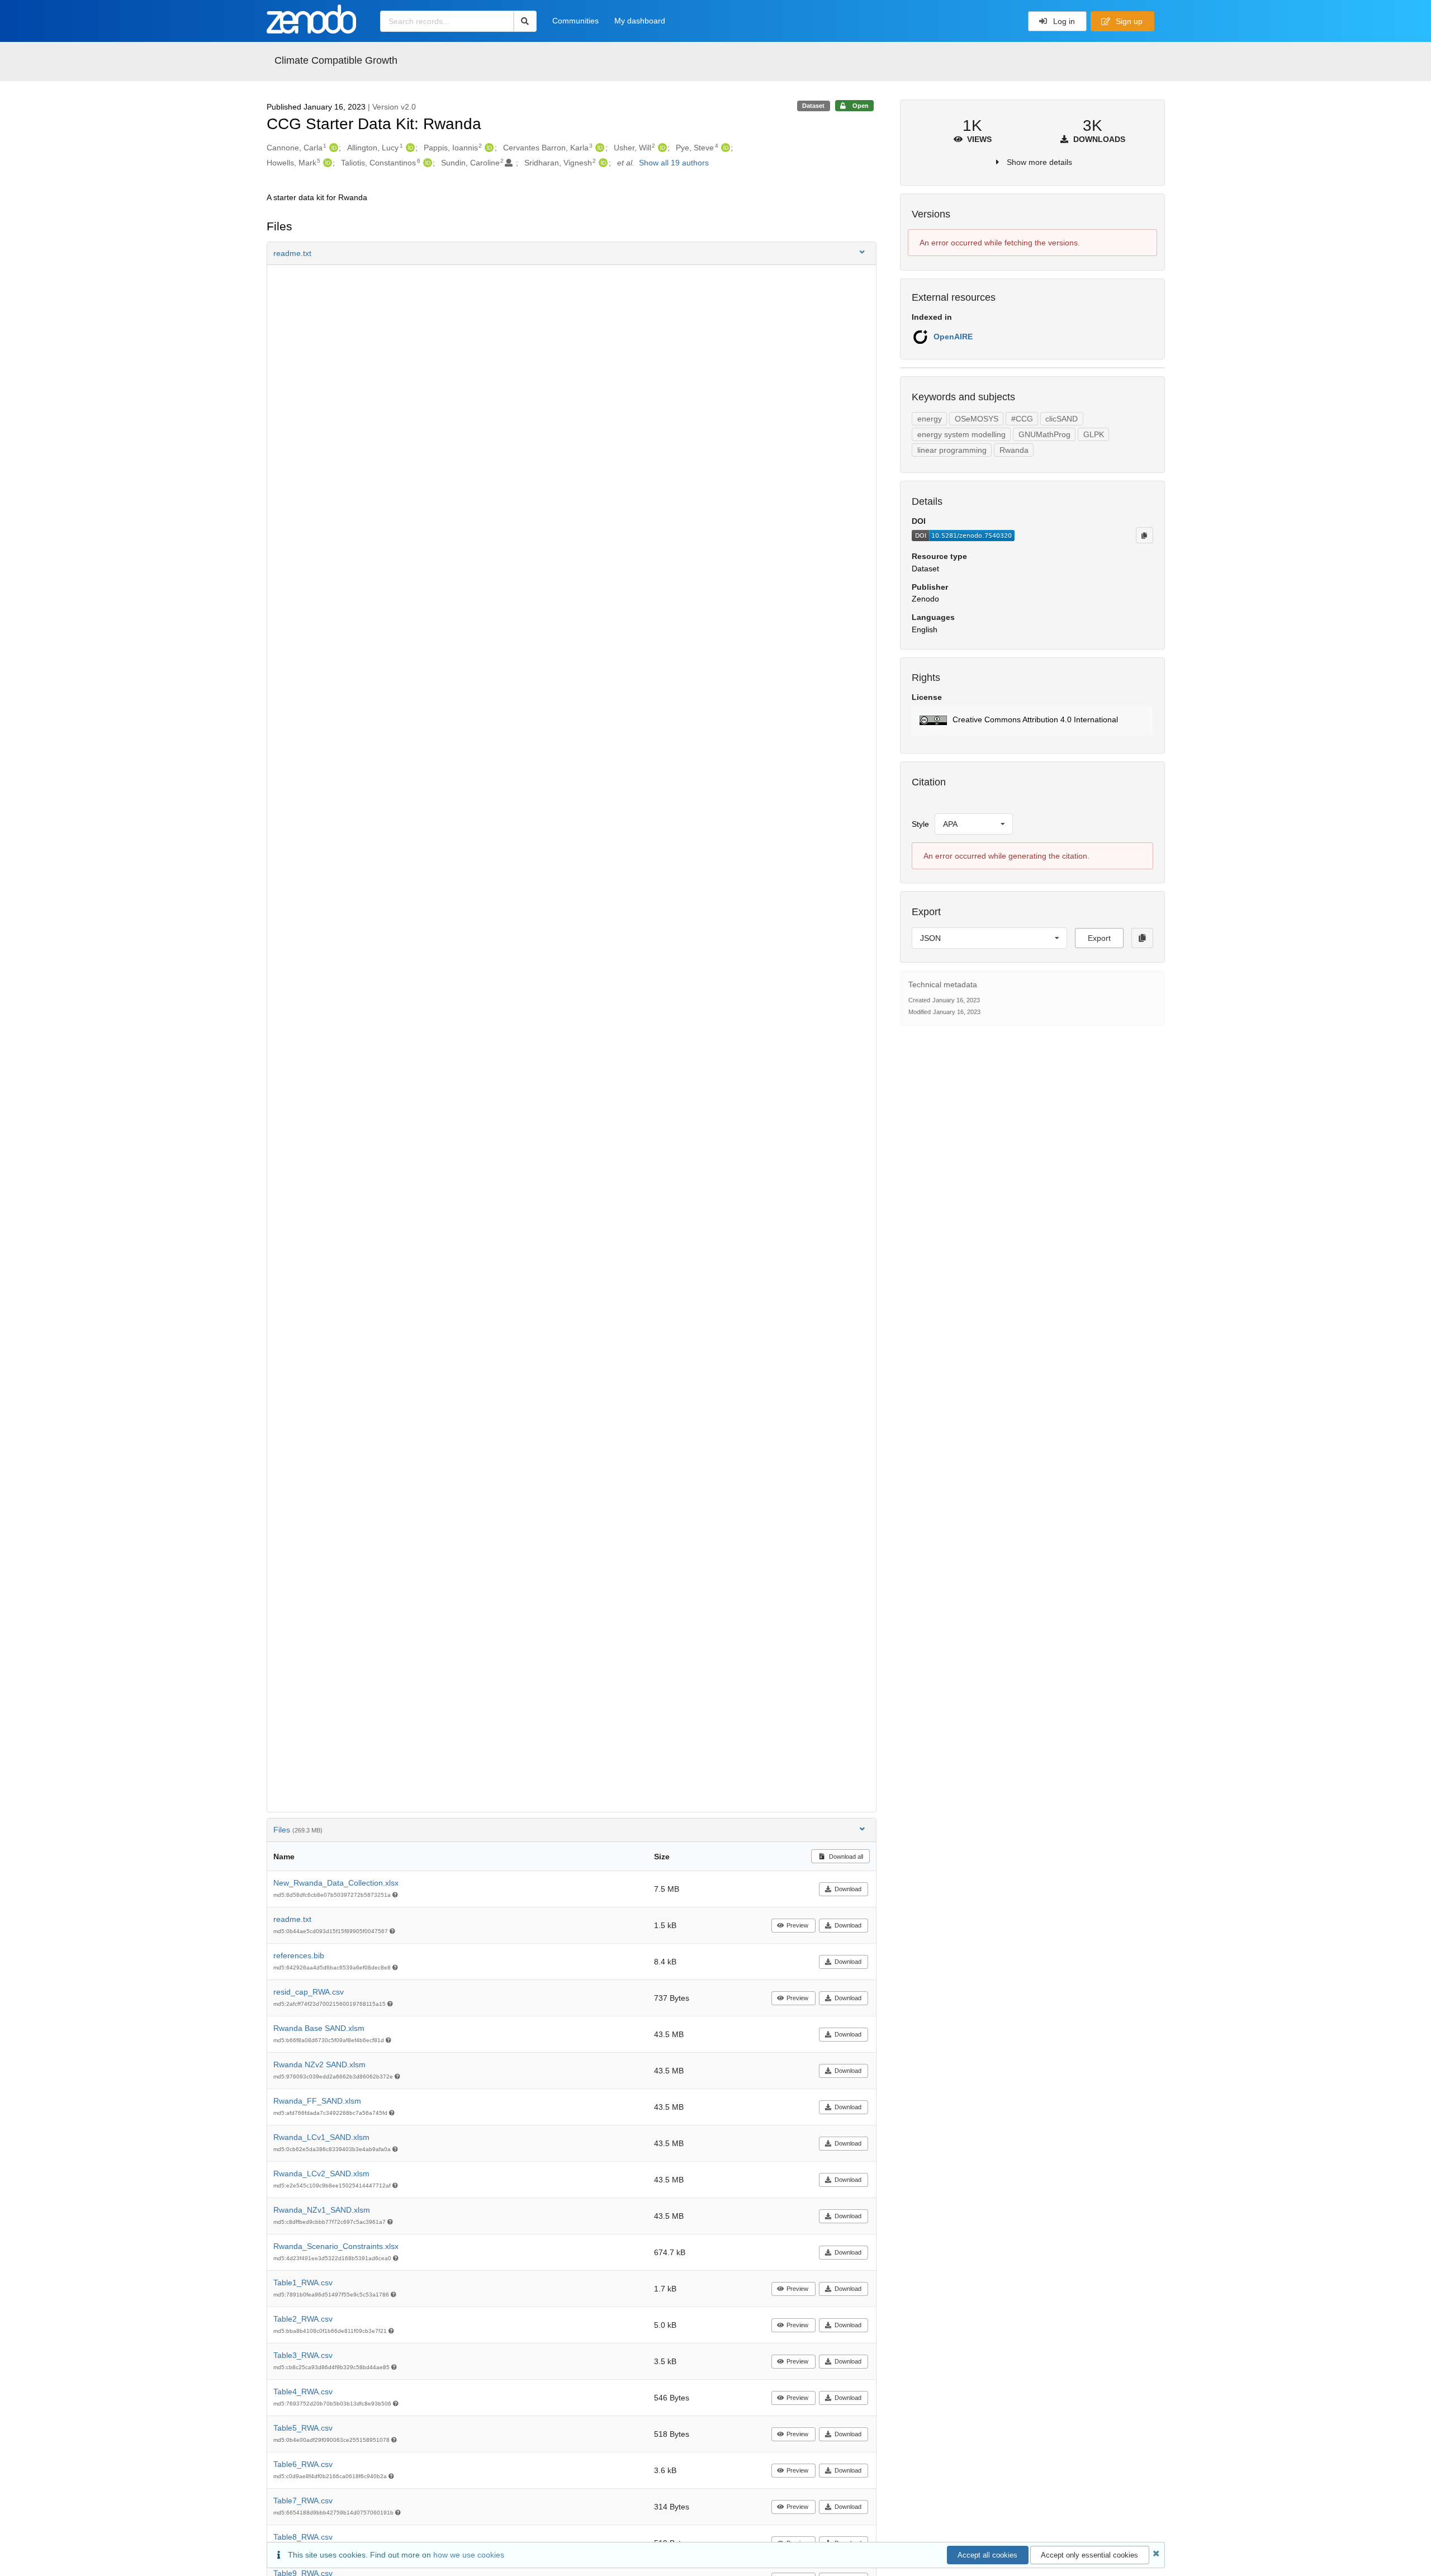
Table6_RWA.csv (303, 2464)
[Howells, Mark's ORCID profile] (326, 163)
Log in (1063, 21)
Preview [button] (797, 1925)
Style (920, 824)
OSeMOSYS (977, 419)
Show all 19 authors (674, 163)
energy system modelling (961, 434)
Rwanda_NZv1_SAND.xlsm (322, 2210)
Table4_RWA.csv (303, 2392)
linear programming (952, 450)
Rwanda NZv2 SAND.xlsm (319, 2064)
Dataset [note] (813, 106)
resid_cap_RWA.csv (309, 1992)
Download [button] (848, 1889)
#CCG (1022, 419)
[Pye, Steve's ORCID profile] (724, 148)
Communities (575, 21)
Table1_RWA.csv (303, 2283)
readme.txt (292, 1919)
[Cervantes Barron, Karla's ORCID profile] (598, 148)
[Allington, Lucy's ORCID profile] (409, 148)
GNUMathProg (1044, 434)
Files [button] (298, 1830)
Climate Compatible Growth (336, 60)
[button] (572, 253)
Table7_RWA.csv (303, 2501)
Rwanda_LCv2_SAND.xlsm (321, 2173)
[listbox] (974, 824)
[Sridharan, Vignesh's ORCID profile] (602, 163)
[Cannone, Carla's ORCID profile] (332, 148)
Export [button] (1099, 938)
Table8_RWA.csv (303, 2537)
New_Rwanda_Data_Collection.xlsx (336, 1883)
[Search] (525, 21)
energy (930, 419)
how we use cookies (469, 2555)
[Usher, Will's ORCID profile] (661, 148)
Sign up (1128, 21)
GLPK (1094, 434)
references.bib (299, 1955)
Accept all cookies (987, 2555)
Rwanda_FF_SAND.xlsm (317, 2101)
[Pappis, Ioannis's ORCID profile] (488, 148)
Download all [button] (845, 1857)
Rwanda (1014, 450)
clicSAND (1062, 419)
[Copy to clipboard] (1144, 535)
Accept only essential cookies (1089, 2555)
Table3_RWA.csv (303, 2355)
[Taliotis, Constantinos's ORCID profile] (426, 163)
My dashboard (640, 21)
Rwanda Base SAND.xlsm (319, 2028)
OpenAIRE (953, 337)
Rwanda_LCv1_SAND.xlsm (321, 2137)
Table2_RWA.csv (303, 2319)
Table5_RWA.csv (303, 2428)
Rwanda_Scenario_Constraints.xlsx (336, 2246)
